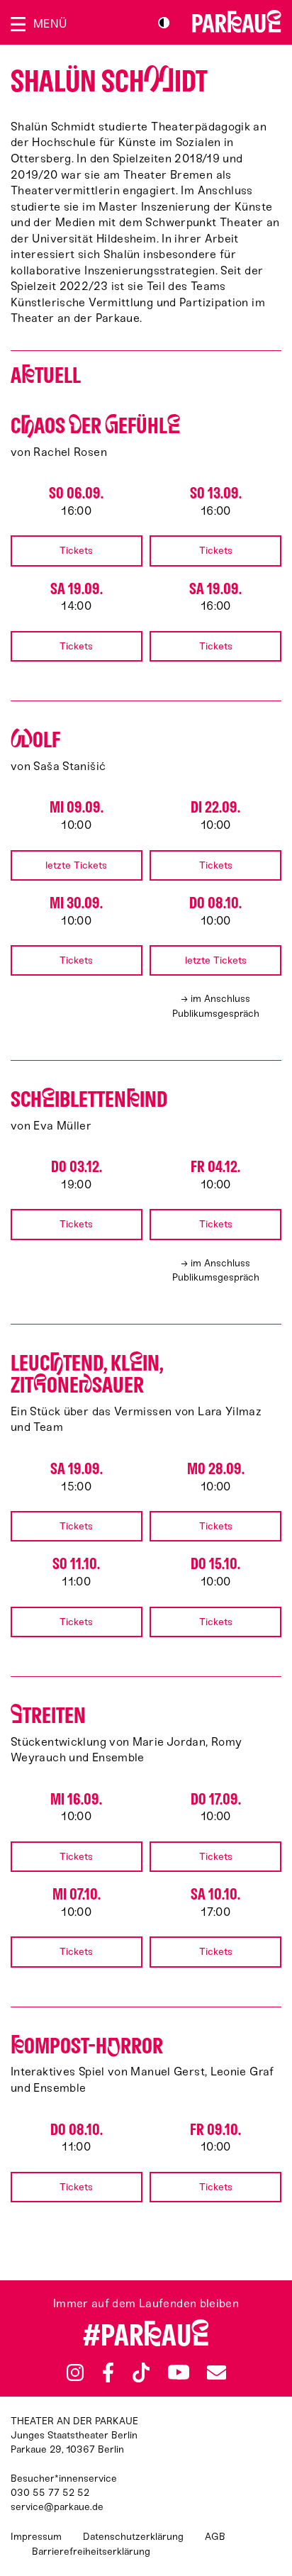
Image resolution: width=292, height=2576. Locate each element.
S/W (164, 23)
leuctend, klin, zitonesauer (87, 1374)
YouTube (178, 2373)
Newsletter (216, 2372)
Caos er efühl (95, 426)
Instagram (75, 2373)
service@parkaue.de (57, 2507)
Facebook (108, 2373)
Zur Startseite (237, 21)
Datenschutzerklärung (133, 2537)
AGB (215, 2537)
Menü (50, 24)
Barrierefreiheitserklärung (91, 2552)
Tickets (76, 551)
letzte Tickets (76, 865)
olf (35, 740)
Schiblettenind (89, 1099)
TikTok (141, 2373)
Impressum (36, 2537)
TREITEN (48, 1716)
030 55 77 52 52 (50, 2493)
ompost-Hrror (87, 2046)
